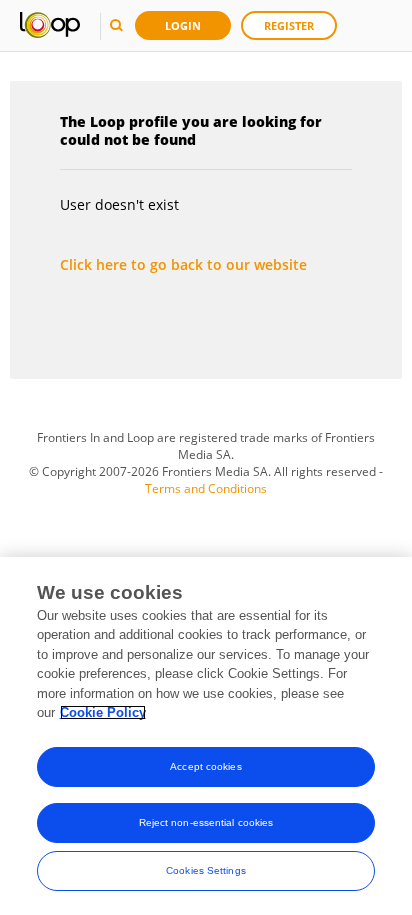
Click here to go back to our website (183, 264)
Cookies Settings (206, 870)
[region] (206, 736)
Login (183, 25)
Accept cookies (205, 766)
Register (289, 25)
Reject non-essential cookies (206, 822)
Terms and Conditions (206, 488)
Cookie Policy (103, 712)
